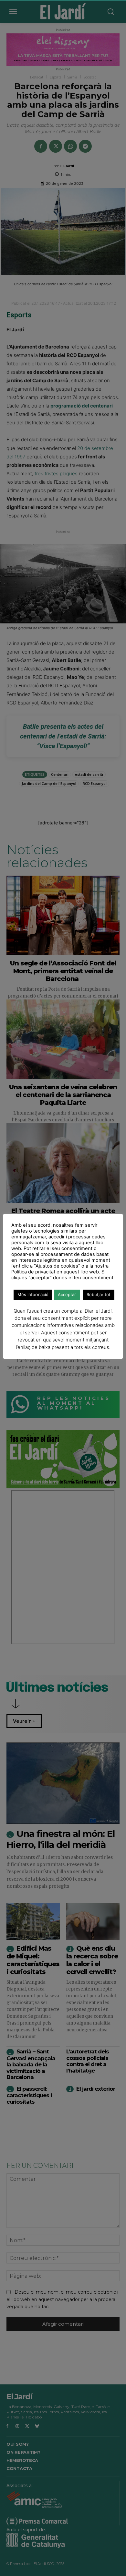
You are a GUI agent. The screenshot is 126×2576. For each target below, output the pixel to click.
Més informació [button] (33, 1294)
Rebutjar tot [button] (99, 1294)
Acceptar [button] (67, 1294)
